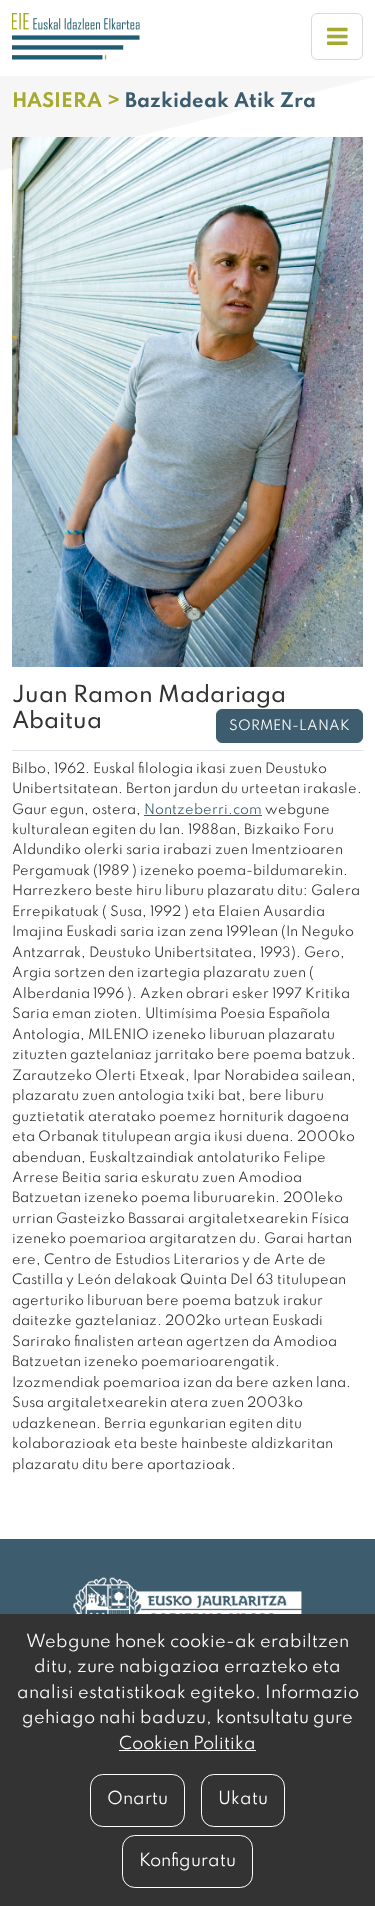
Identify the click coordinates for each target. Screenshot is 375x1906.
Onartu (137, 1799)
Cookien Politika (187, 1744)
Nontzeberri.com (203, 810)
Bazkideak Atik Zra (220, 102)
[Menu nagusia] (337, 36)
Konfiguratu (187, 1861)
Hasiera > (68, 102)
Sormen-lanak (289, 726)
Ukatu (243, 1799)
